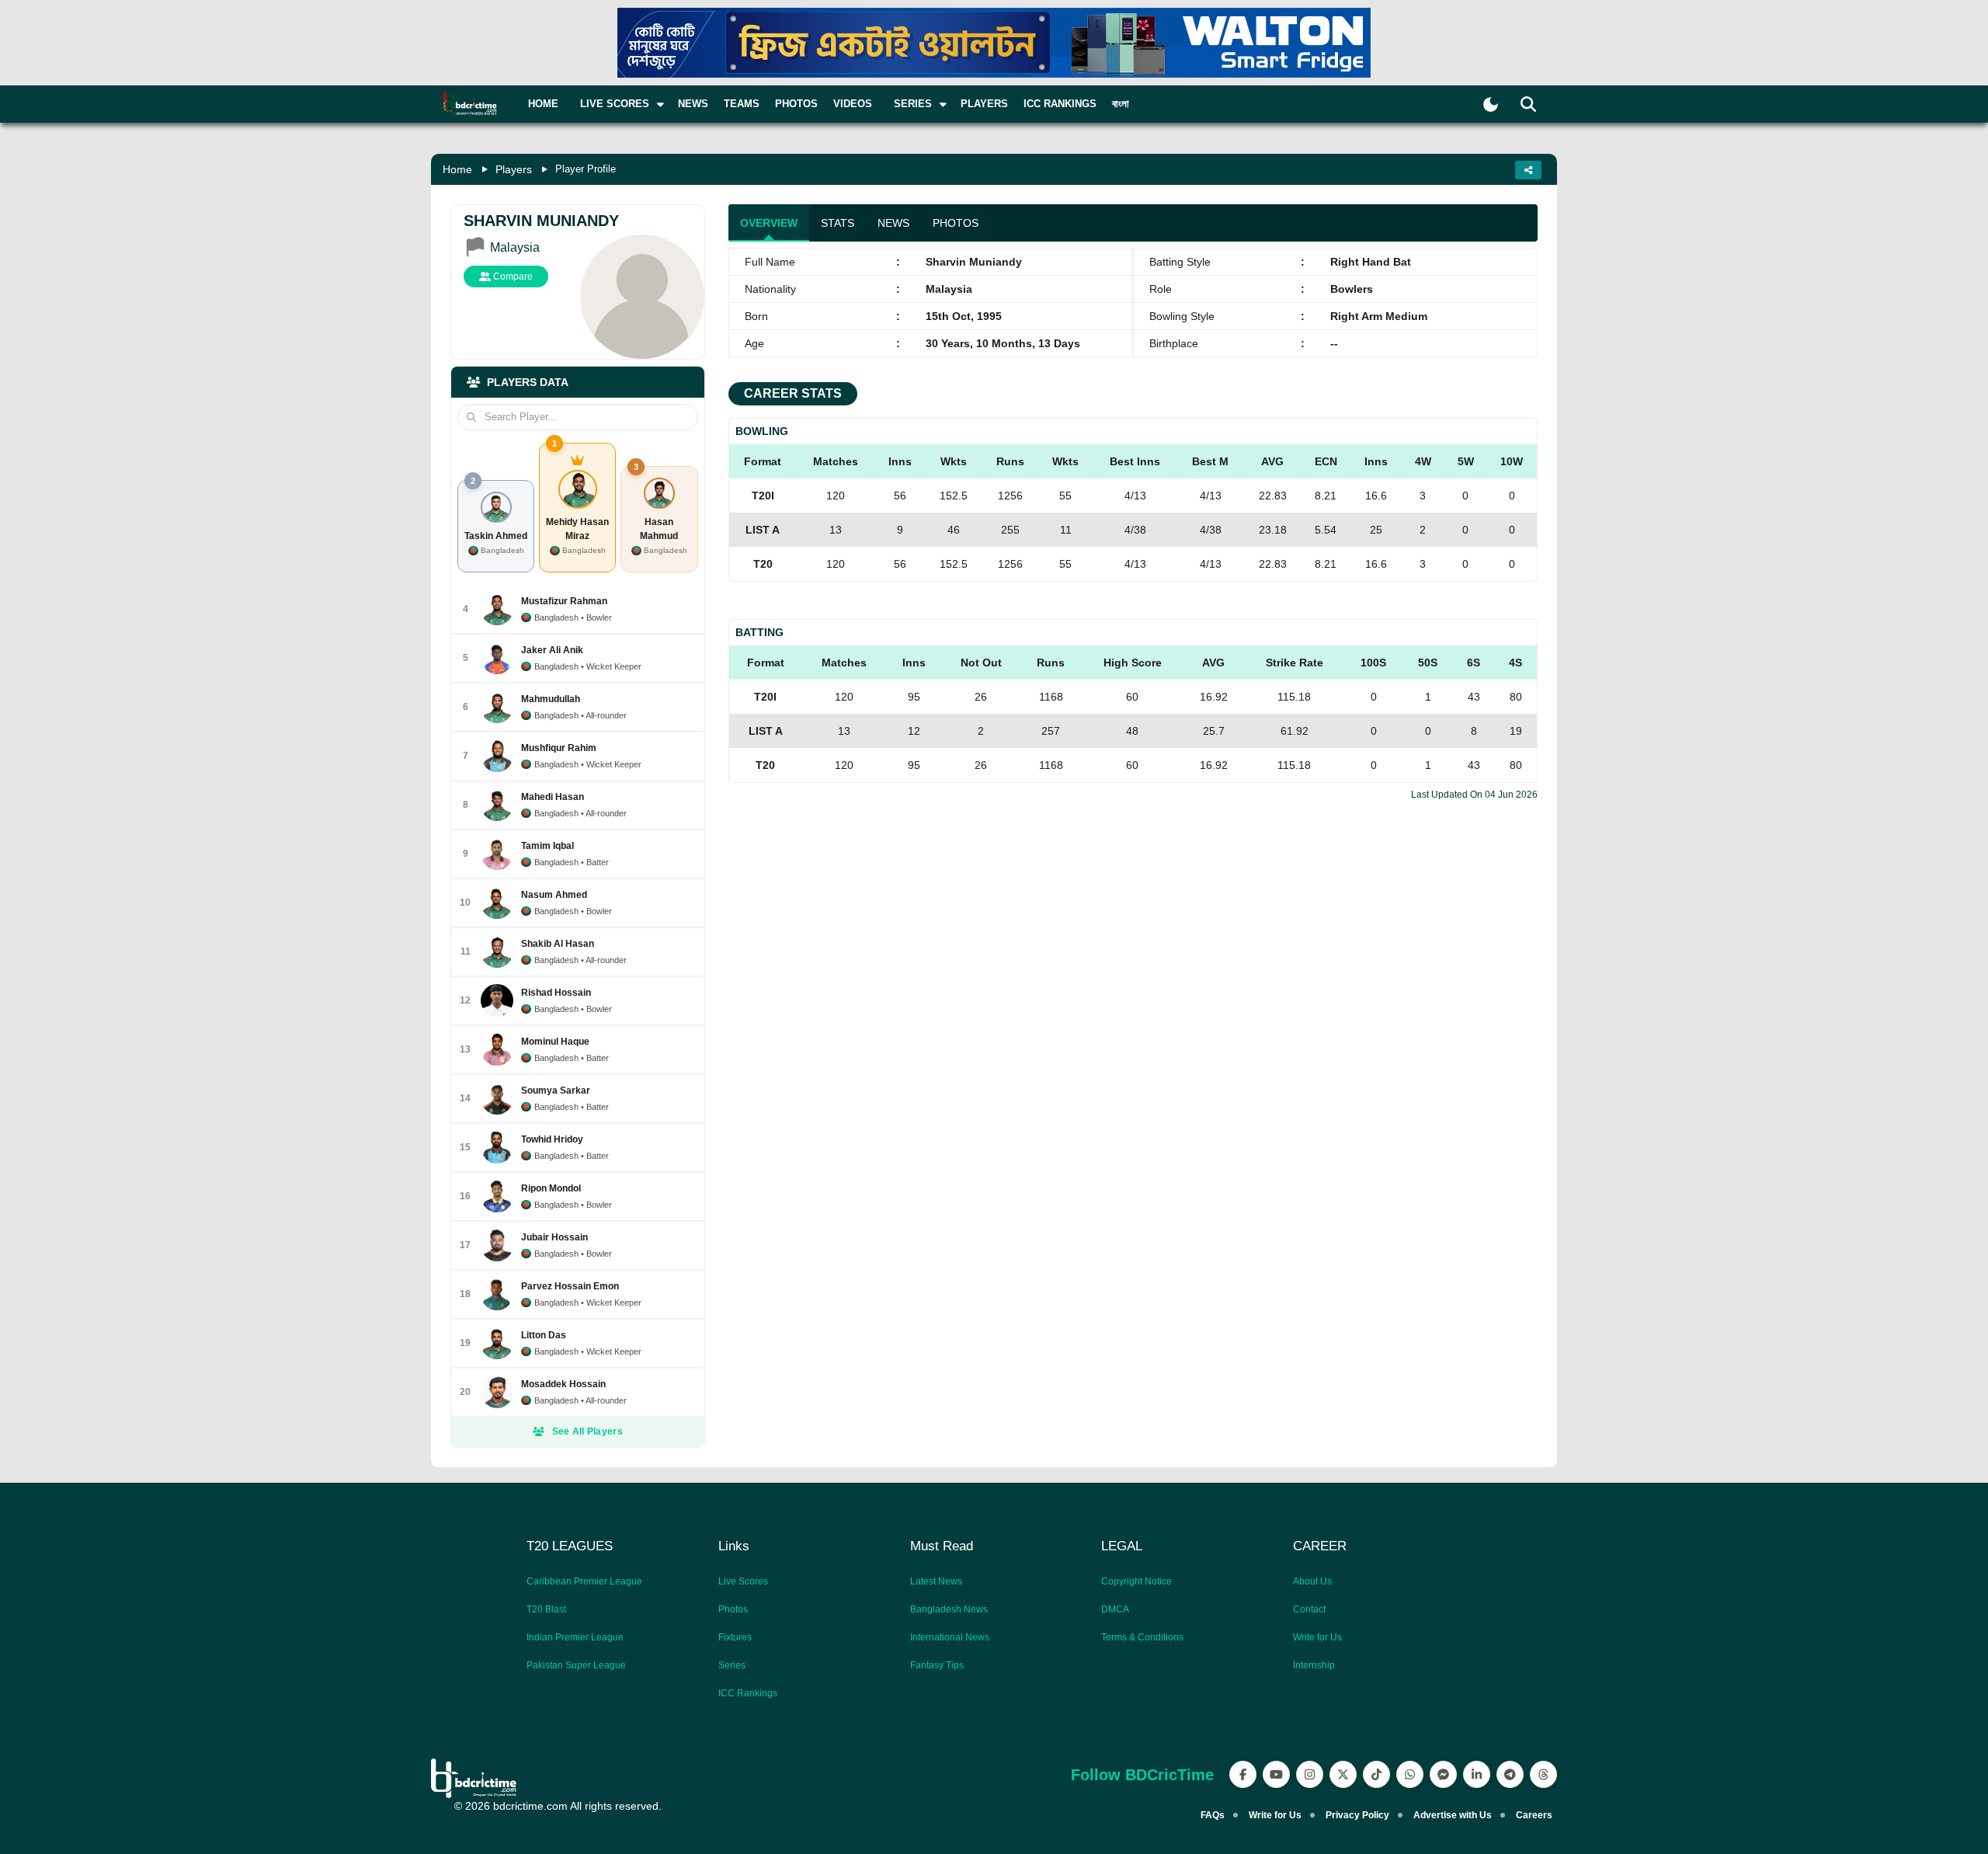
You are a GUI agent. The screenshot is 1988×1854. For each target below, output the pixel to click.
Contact (1309, 1609)
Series (732, 1665)
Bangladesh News (949, 1609)
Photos (796, 104)
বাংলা (1121, 104)
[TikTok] (1376, 1774)
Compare (512, 277)
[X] (1343, 1774)
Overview (769, 223)
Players (984, 104)
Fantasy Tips (937, 1665)
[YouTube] (1276, 1774)
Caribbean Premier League (584, 1581)
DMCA (1115, 1609)
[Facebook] (1243, 1774)
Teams (742, 104)
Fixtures (735, 1637)
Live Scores (743, 1581)
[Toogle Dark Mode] (1491, 104)
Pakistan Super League (576, 1665)
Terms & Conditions (1142, 1637)
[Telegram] (1510, 1774)
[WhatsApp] (1410, 1774)
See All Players (588, 1431)
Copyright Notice (1136, 1581)
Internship (1314, 1665)
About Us (1312, 1581)
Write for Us (1317, 1637)
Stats (838, 223)
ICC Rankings (1060, 104)
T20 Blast (546, 1609)
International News (950, 1637)
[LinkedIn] (1477, 1774)
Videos (853, 104)
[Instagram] (1310, 1774)
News (693, 104)
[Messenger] (1443, 1774)
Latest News (936, 1581)
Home (543, 104)
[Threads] (1543, 1774)
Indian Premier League (575, 1637)
